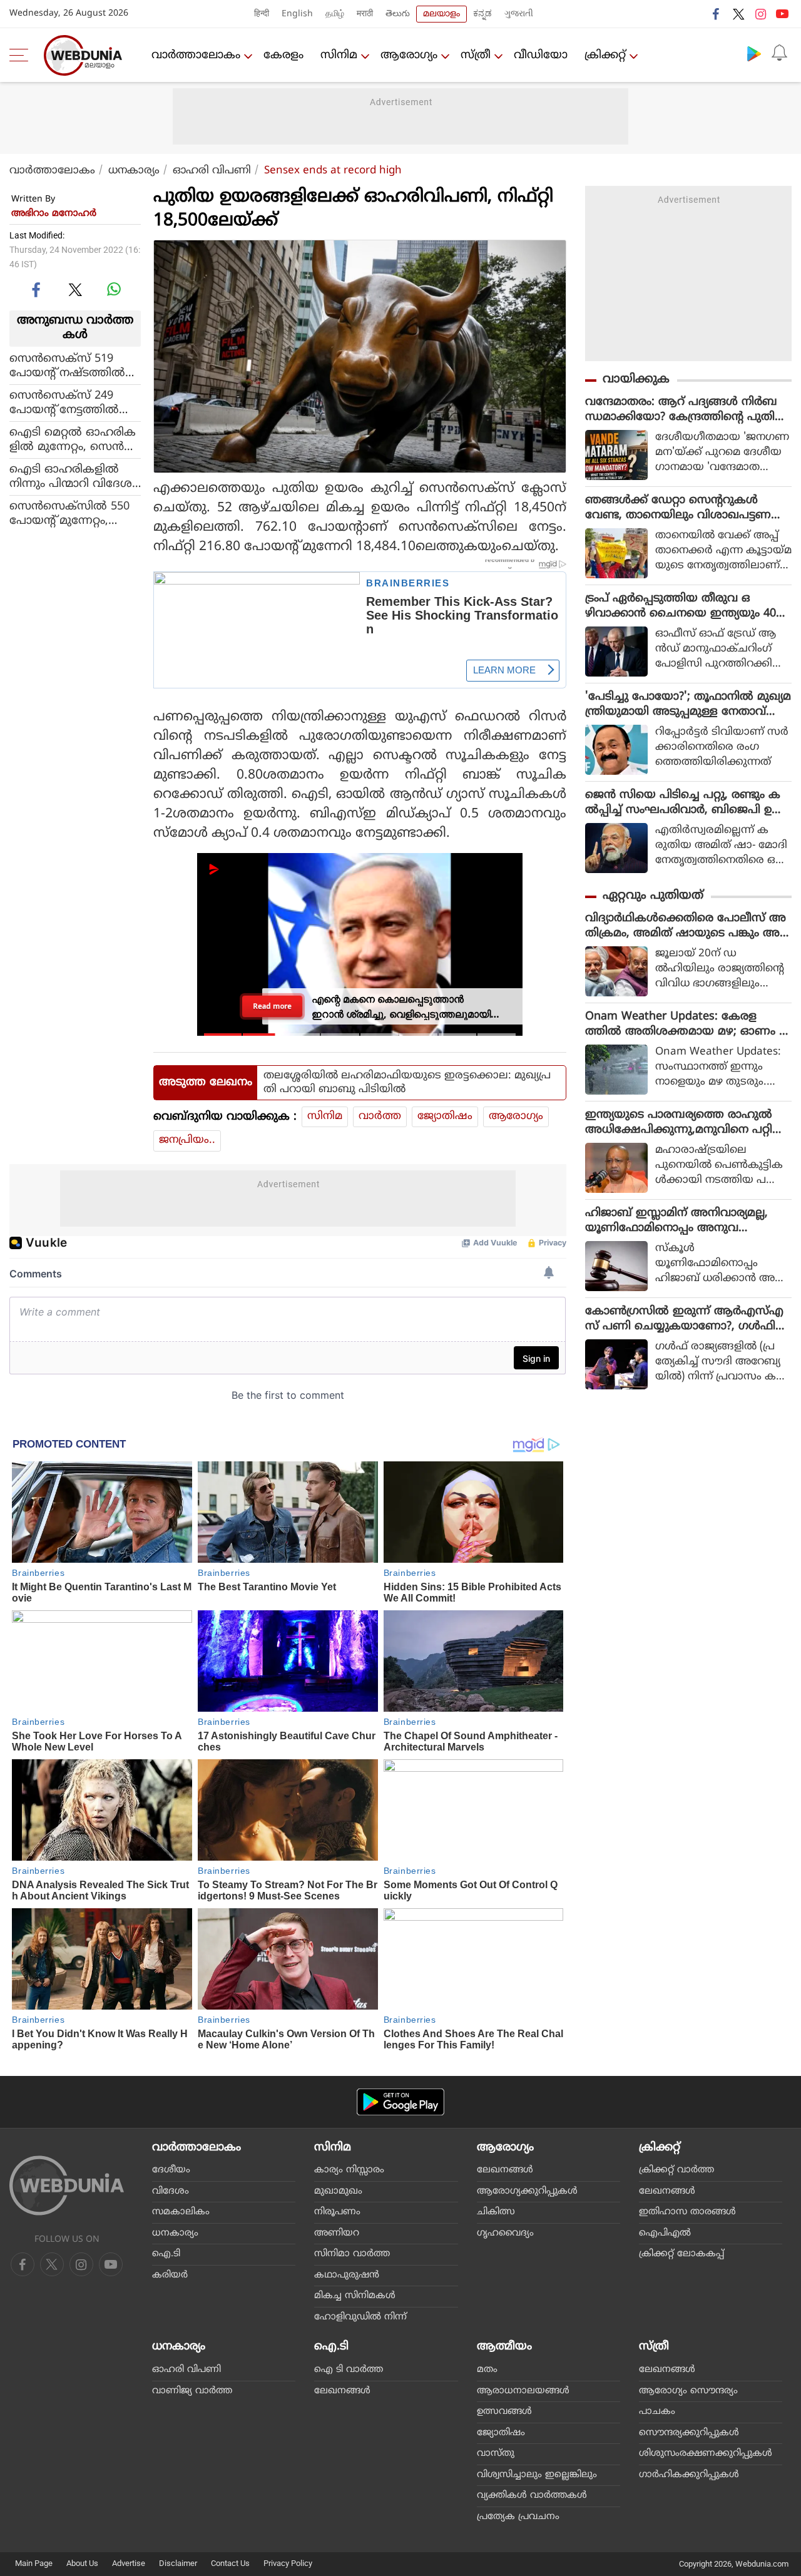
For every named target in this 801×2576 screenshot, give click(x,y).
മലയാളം (441, 14)
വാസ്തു (496, 2454)
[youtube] (782, 14)
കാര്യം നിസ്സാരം (349, 2170)
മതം (487, 2370)
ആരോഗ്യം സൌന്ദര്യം (688, 2391)
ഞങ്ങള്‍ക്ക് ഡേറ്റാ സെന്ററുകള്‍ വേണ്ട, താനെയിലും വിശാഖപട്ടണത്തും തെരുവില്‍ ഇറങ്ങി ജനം (678, 508)
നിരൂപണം (337, 2212)
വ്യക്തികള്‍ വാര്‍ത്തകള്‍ (532, 2496)
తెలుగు (398, 14)
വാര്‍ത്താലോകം (196, 55)
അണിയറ (337, 2233)
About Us (82, 2563)
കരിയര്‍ (170, 2275)
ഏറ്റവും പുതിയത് (653, 896)
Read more (272, 1006)
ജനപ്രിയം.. (187, 1140)
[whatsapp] (114, 289)
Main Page (34, 2563)
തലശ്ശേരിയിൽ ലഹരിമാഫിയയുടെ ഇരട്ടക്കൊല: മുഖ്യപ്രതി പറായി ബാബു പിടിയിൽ (407, 1083)
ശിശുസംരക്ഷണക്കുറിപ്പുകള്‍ (706, 2454)
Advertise (129, 2563)
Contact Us (230, 2563)
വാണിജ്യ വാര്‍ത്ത (192, 2391)
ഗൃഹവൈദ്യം (505, 2233)
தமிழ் (335, 14)
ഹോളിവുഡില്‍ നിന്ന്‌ (360, 2317)
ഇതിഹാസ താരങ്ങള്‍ (687, 2212)
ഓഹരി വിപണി (212, 171)
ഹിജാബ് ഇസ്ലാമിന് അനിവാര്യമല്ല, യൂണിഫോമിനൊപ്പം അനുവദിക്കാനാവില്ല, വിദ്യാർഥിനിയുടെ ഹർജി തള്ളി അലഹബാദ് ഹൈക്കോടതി (686, 1221)
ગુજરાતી (519, 14)
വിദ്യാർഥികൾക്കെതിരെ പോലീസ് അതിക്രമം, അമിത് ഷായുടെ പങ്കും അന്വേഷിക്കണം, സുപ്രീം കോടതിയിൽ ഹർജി (686, 926)
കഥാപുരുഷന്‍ (347, 2275)
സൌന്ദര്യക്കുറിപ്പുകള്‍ (689, 2433)
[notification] (779, 53)
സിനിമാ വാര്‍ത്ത (352, 2254)
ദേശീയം (171, 2170)
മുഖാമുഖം (338, 2191)
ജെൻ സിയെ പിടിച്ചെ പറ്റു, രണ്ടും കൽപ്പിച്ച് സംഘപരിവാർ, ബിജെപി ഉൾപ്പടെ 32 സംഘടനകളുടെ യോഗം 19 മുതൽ (684, 803)
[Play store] (754, 53)
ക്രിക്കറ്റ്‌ (605, 55)
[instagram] (760, 14)
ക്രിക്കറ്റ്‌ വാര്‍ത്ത (676, 2170)
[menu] (22, 55)
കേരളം (283, 55)
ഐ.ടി (166, 2254)
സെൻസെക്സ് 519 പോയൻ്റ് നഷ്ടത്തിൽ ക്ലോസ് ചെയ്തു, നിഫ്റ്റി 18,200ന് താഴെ (74, 365)
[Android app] (400, 2102)
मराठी (365, 14)
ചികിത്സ (496, 2212)
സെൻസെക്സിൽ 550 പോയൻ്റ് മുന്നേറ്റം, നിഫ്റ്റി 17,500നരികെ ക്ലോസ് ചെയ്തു (69, 513)
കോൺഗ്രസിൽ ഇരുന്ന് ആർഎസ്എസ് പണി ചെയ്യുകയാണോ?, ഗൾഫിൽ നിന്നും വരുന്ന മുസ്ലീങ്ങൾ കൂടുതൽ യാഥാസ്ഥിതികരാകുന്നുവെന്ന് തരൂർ (687, 1319)
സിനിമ (339, 55)
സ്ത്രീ (476, 55)
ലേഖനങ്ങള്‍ (505, 2170)
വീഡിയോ (541, 55)
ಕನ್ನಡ (482, 14)
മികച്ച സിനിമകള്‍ (355, 2296)
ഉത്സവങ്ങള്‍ (504, 2412)
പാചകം (657, 2412)
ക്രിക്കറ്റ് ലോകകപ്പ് (681, 2254)
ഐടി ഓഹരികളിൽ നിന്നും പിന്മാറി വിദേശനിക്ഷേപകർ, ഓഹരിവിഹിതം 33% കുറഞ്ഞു (71, 476)
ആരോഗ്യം (409, 55)
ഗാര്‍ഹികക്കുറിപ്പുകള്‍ (689, 2475)
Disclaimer (178, 2563)
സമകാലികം (181, 2212)
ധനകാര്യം (134, 171)
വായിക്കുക (636, 380)
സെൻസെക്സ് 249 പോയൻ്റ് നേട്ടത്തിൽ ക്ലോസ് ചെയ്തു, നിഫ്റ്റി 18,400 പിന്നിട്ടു (74, 402)
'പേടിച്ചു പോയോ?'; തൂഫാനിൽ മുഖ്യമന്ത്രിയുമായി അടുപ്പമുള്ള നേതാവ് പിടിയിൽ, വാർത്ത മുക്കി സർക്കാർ (688, 705)
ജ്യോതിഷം (445, 1117)
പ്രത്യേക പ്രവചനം (518, 2517)
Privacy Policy (288, 2563)
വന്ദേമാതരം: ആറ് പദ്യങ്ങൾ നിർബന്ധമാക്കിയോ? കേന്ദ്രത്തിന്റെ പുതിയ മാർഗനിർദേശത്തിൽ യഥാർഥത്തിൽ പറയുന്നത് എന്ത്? (686, 410)
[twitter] (738, 14)
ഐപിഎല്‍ (665, 2233)
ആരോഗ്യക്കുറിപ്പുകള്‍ (527, 2191)
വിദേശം (171, 2191)
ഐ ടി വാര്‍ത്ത (349, 2370)
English (297, 14)
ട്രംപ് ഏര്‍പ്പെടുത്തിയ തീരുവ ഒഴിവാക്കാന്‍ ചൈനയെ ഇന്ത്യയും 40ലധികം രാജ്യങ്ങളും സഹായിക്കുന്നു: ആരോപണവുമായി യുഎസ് (685, 606)
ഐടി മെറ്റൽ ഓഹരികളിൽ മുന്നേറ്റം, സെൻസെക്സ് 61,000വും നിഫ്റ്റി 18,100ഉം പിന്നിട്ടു (74, 439)
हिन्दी (262, 14)
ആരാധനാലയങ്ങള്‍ (523, 2391)
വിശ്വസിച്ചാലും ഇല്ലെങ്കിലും (537, 2475)
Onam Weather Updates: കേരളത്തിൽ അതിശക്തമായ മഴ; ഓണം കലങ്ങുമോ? (688, 1025)
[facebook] (717, 14)
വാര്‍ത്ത (380, 1117)
